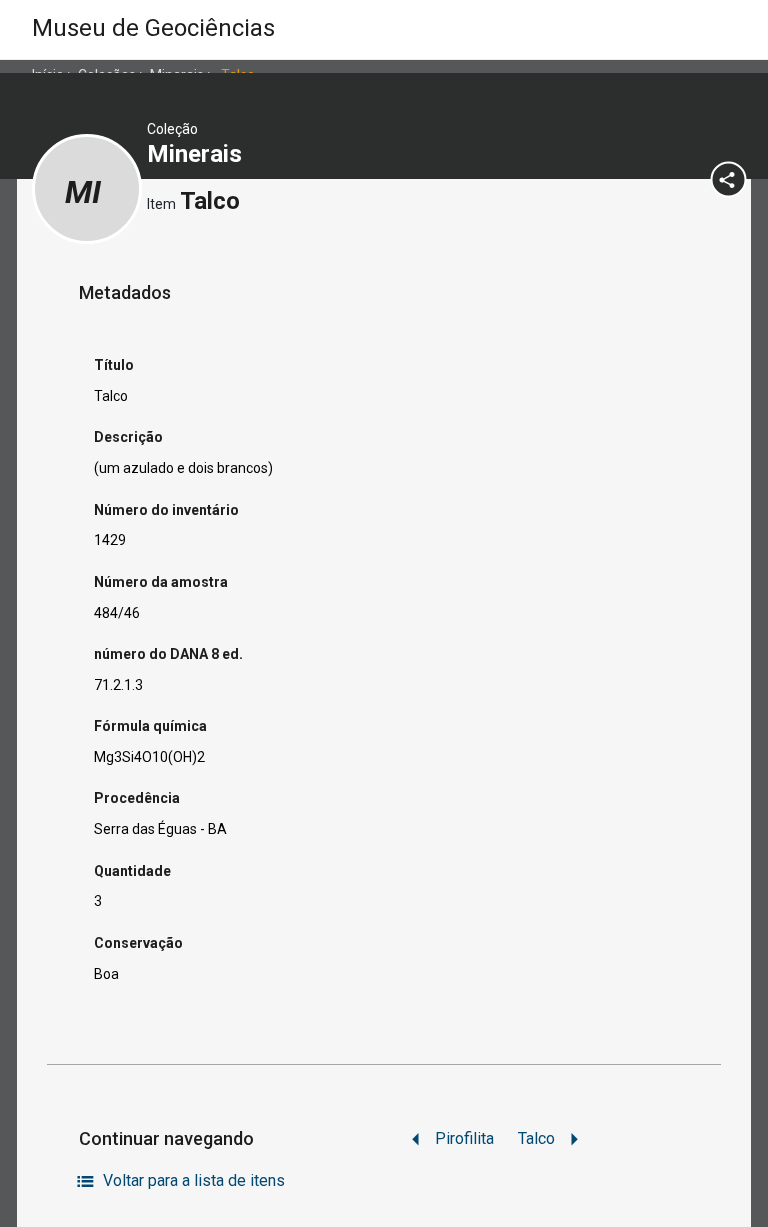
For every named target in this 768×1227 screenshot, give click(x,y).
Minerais (197, 154)
